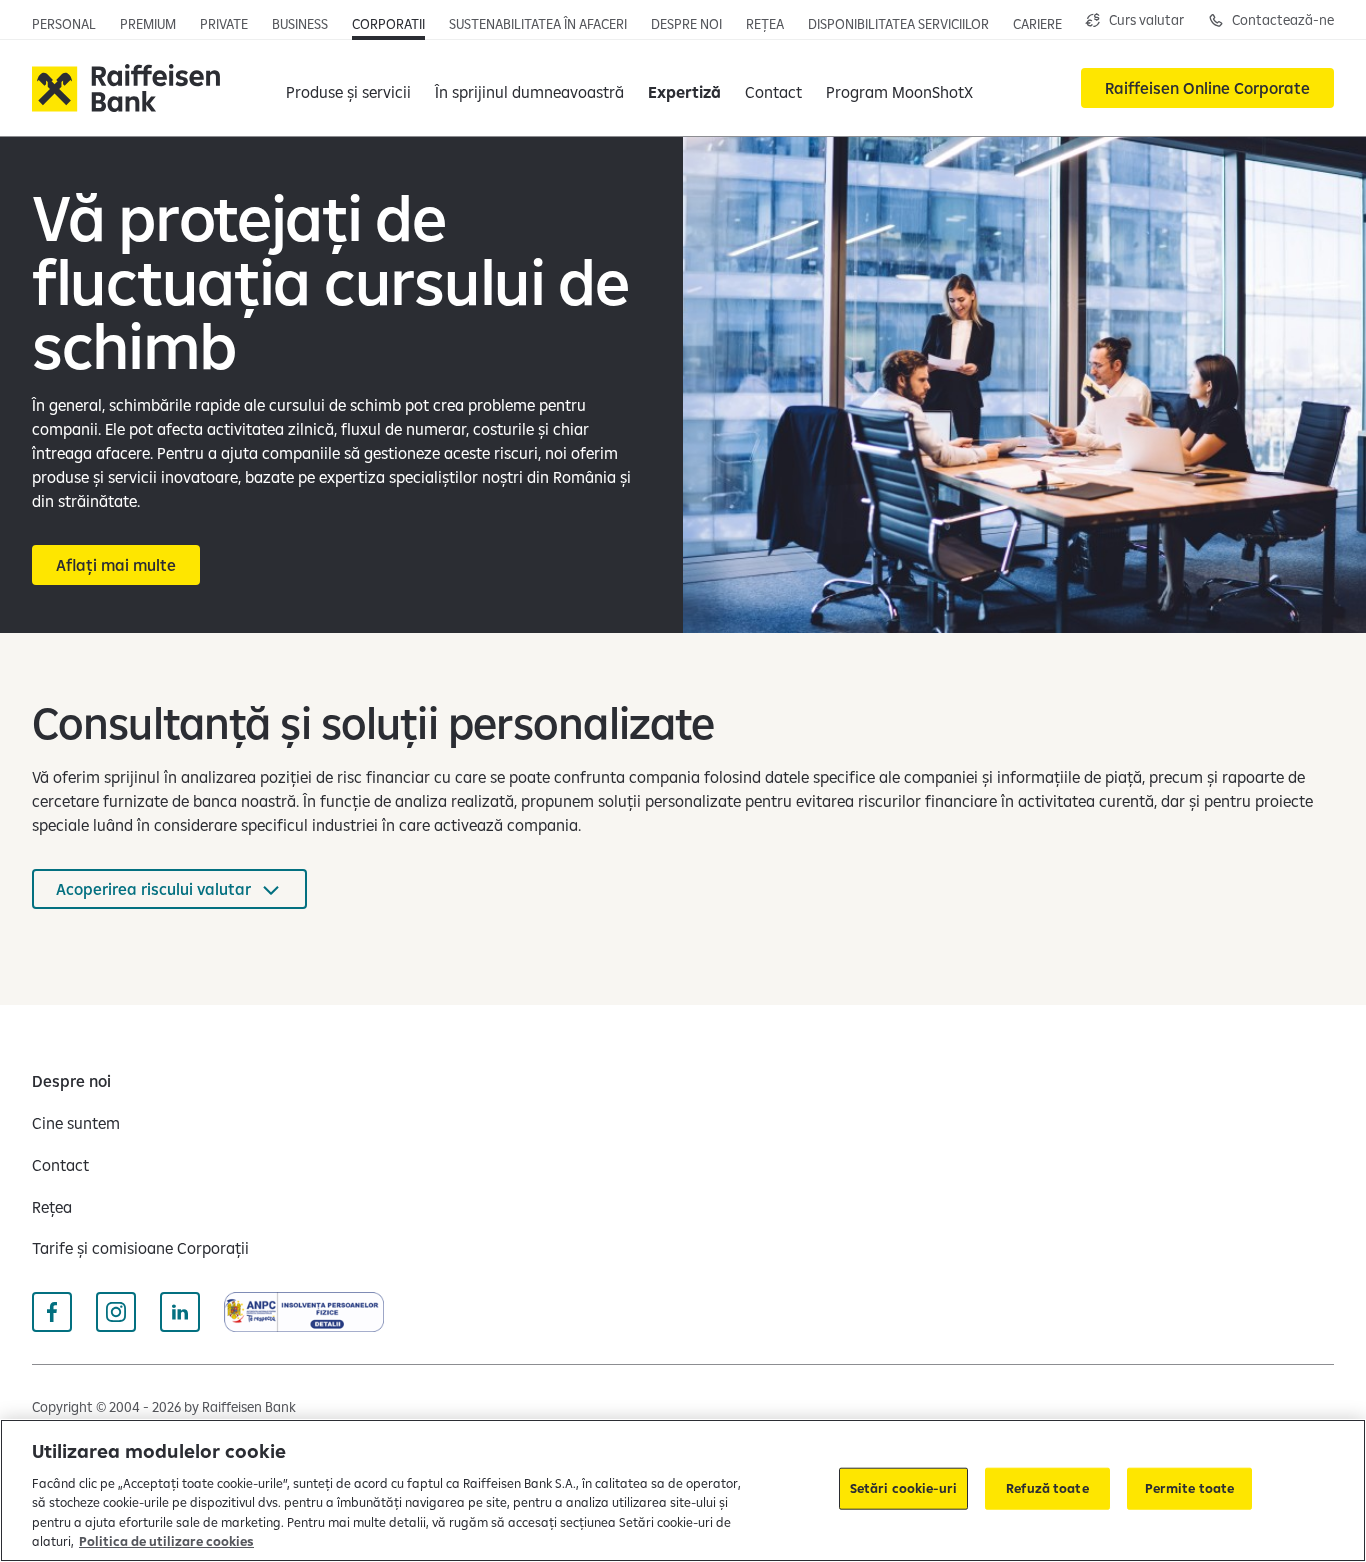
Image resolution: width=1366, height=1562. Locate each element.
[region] (683, 1490)
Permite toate (1190, 1488)
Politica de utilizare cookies (166, 1541)
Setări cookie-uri (903, 1488)
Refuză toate (1047, 1488)
